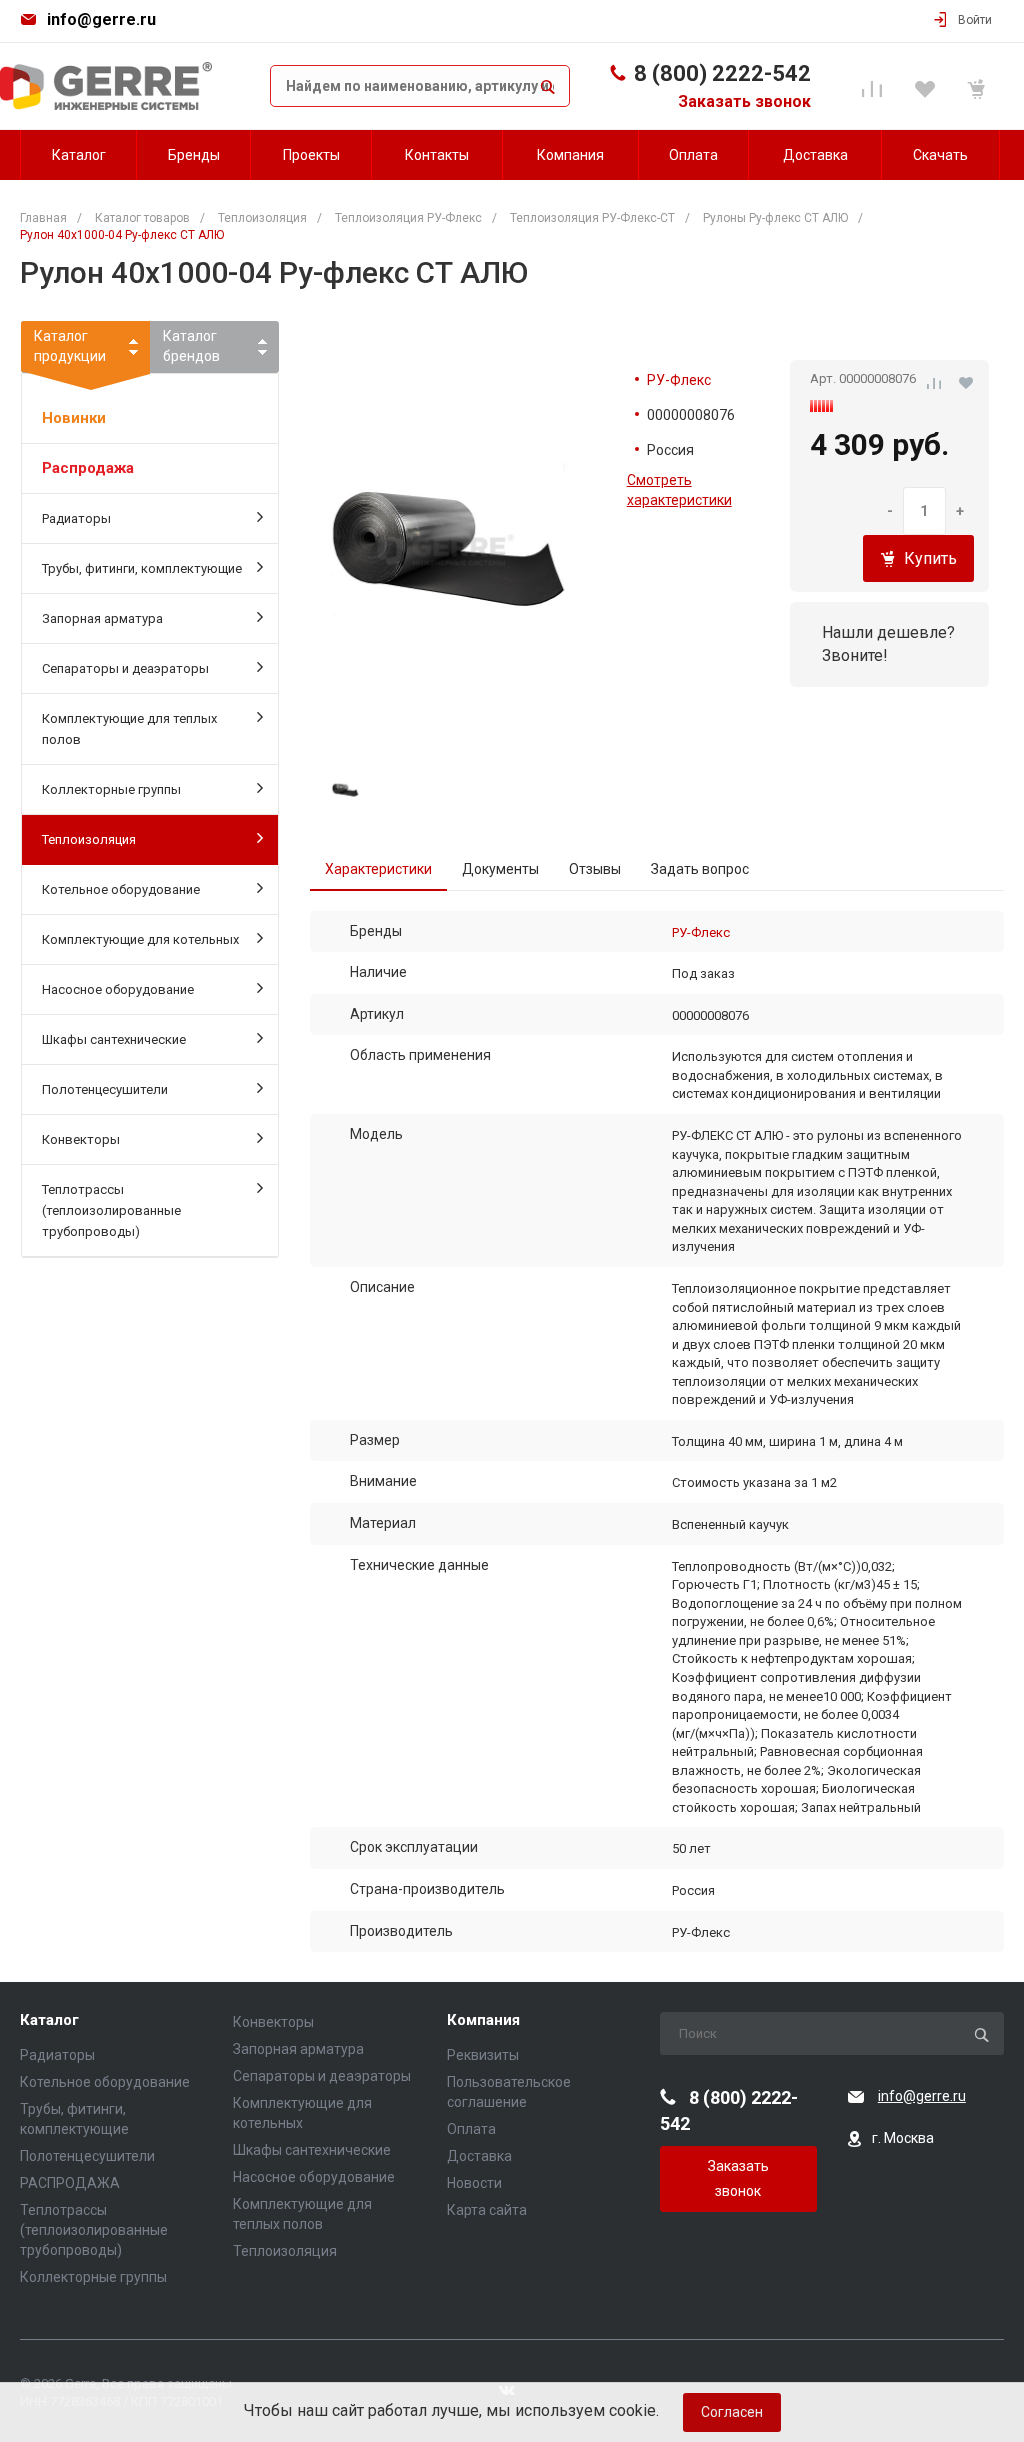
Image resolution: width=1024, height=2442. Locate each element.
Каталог (49, 2020)
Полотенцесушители (105, 1089)
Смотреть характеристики (679, 490)
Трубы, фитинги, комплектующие (142, 568)
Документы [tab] (500, 869)
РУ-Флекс (679, 380)
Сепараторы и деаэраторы (125, 668)
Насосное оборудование (118, 989)
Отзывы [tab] (595, 869)
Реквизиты (483, 2055)
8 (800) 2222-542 (722, 73)
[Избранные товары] (927, 86)
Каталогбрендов (191, 346)
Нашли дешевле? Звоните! (888, 644)
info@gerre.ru (101, 19)
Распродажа (88, 468)
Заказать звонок (744, 101)
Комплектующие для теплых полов (129, 729)
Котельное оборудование (121, 889)
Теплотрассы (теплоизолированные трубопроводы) (111, 1210)
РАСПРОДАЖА (70, 2183)
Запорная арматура (102, 618)
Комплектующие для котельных (140, 939)
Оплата (471, 2129)
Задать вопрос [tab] (700, 869)
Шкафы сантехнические (114, 1039)
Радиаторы (76, 518)
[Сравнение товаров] (875, 86)
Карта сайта (487, 2210)
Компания (483, 2020)
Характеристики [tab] (378, 869)
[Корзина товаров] (979, 86)
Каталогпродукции (70, 346)
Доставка (479, 2156)
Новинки (74, 418)
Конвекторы (81, 1139)
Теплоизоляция (89, 839)
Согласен (732, 2412)
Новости (474, 2183)
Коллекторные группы (111, 789)
